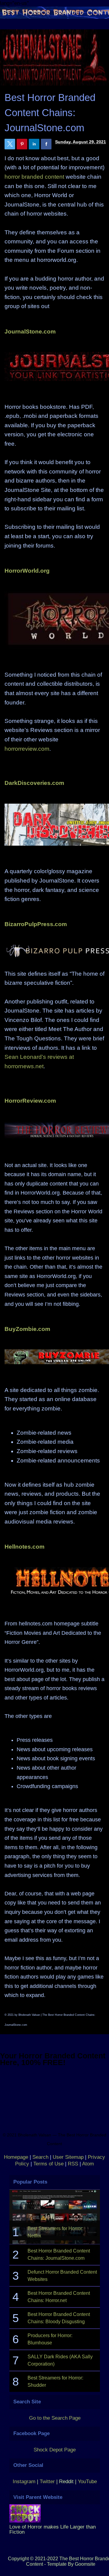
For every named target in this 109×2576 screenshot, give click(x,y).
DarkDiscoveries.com (34, 783)
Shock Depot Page (55, 2450)
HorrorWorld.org (27, 571)
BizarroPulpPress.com (36, 924)
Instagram (24, 2482)
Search (40, 2157)
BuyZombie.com (27, 1329)
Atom (88, 2164)
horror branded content (34, 177)
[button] (10, 144)
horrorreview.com (27, 749)
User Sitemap (68, 2157)
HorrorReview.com (30, 1101)
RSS (73, 2164)
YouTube (87, 2482)
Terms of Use (48, 2164)
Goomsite (85, 2564)
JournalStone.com (30, 332)
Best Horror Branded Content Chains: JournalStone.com (50, 113)
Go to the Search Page (55, 2418)
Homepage (16, 2157)
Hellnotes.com (25, 1547)
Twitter (48, 2482)
